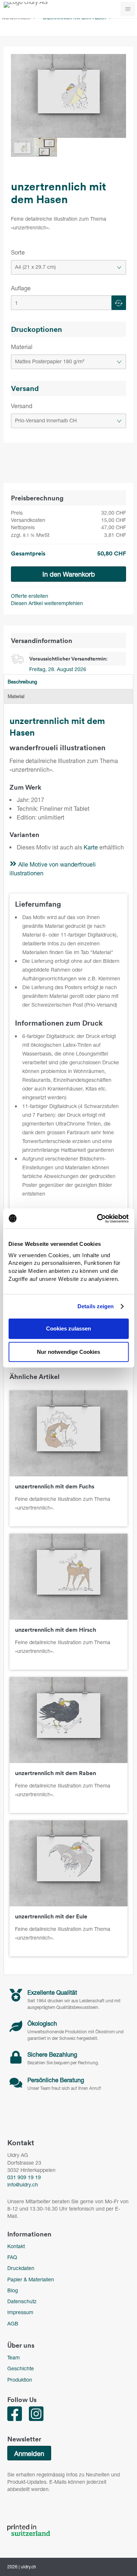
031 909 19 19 (24, 2177)
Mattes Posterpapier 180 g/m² (50, 361)
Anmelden (29, 2453)
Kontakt (16, 2246)
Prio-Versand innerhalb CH (46, 420)
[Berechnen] (119, 303)
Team (14, 2357)
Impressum (20, 2312)
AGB (13, 2323)
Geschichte (21, 2368)
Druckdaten (21, 2268)
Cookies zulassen (68, 1328)
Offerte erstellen (30, 596)
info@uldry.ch (23, 2184)
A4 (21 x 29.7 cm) (35, 267)
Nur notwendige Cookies (68, 1352)
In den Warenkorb (69, 574)
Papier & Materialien (31, 2279)
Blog (13, 2290)
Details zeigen (96, 1306)
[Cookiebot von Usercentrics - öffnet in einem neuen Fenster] (98, 1219)
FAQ (12, 2257)
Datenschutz (22, 2301)
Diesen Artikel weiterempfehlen (47, 603)
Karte (91, 847)
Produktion (20, 2380)
